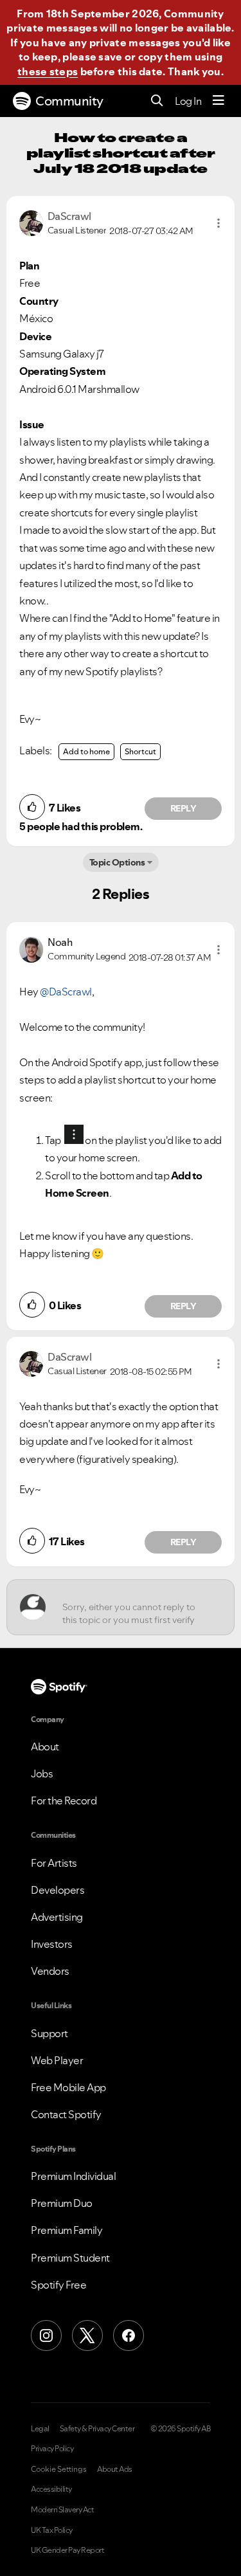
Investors (52, 1944)
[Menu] (219, 101)
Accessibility (51, 2489)
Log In (188, 101)
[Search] (157, 101)
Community (69, 101)
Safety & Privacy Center (97, 2429)
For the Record (64, 1800)
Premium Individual (73, 2176)
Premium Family (67, 2230)
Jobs (42, 1773)
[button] (219, 223)
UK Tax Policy (52, 2530)
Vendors (50, 1971)
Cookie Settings (59, 2469)
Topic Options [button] (117, 862)
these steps (48, 71)
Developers (58, 1890)
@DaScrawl (66, 992)
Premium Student (70, 2258)
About (45, 1746)
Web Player (57, 2060)
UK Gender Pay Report (67, 2550)
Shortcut (140, 751)
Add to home (86, 751)
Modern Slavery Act (62, 2510)
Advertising (57, 1917)
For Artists (54, 1863)
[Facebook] (129, 2336)
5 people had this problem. (81, 826)
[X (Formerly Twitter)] (87, 2336)
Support (49, 2033)
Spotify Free (58, 2285)
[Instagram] (46, 2336)
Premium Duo (62, 2203)
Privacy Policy (52, 2449)
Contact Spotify (66, 2114)
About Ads (115, 2469)
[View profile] (31, 222)
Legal (40, 2429)
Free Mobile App (68, 2087)
